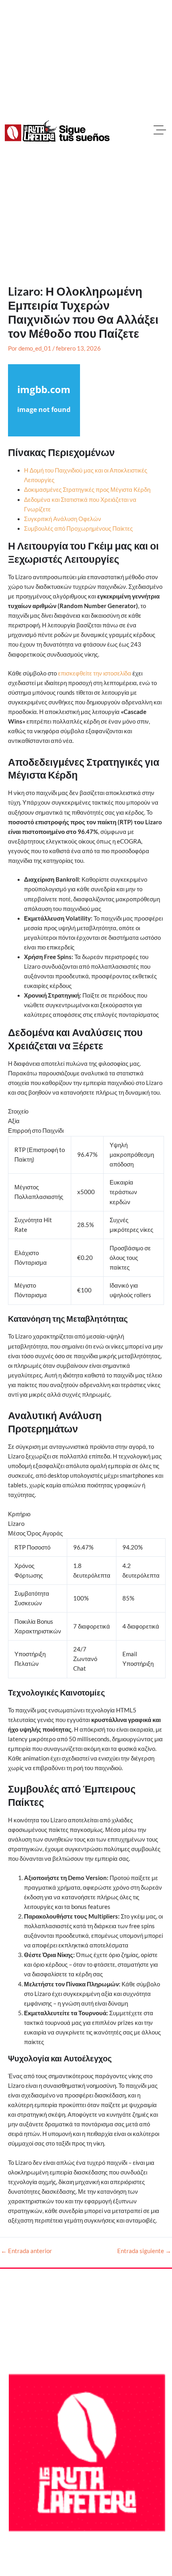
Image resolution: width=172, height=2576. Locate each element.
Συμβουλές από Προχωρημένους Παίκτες (78, 528)
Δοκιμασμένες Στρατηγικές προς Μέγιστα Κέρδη (87, 490)
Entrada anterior (26, 2251)
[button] (160, 131)
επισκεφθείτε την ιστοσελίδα (95, 673)
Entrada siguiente (144, 2251)
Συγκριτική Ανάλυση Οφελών (63, 519)
